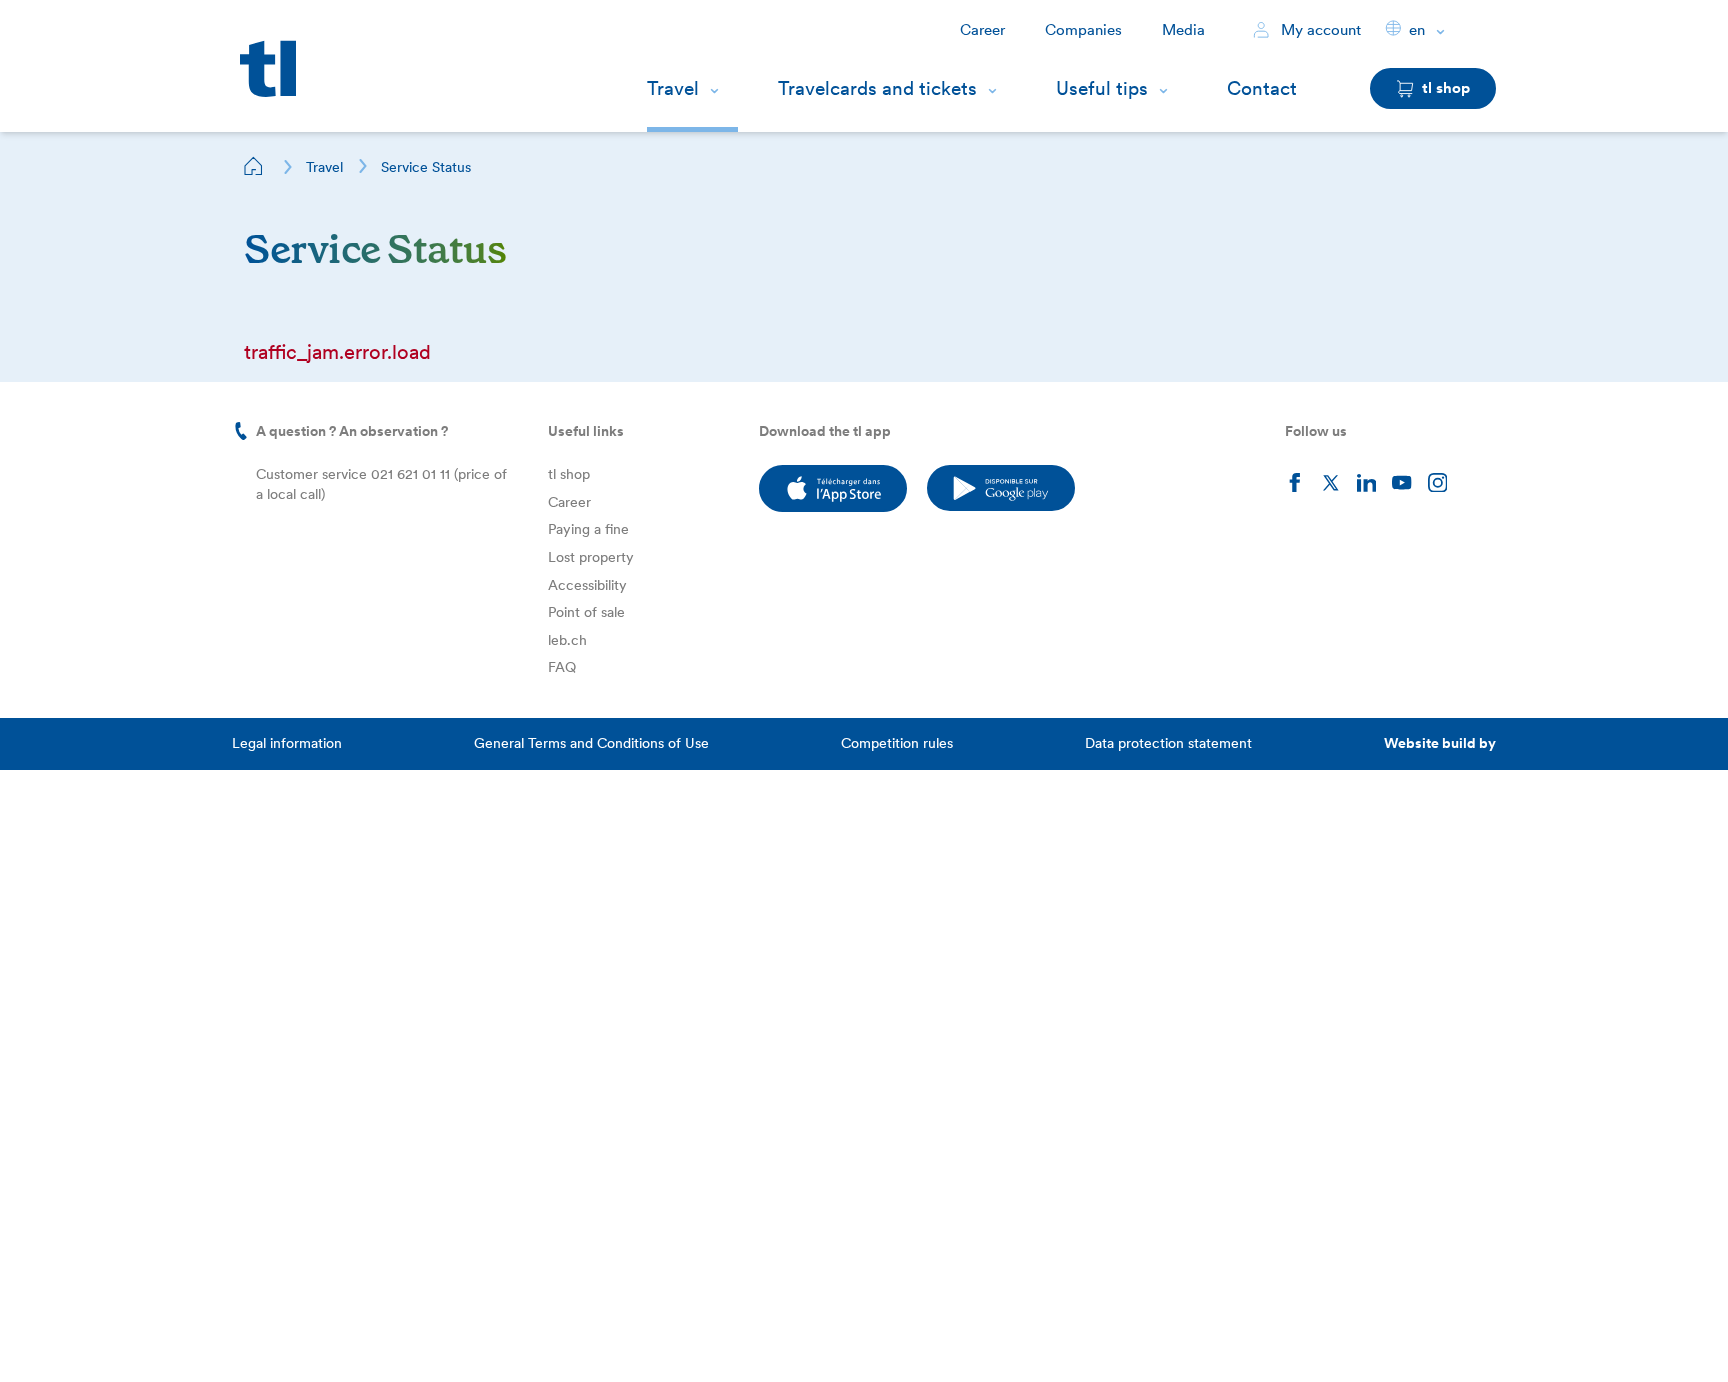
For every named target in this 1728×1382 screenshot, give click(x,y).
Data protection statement (1168, 743)
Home (254, 166)
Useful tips (1102, 88)
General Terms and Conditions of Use (591, 743)
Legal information (287, 743)
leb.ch (567, 640)
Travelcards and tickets (877, 88)
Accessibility (587, 585)
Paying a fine (588, 529)
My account (1319, 30)
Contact (1262, 88)
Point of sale (586, 612)
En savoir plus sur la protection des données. (198, 1270)
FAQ (562, 667)
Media (1183, 30)
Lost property (591, 557)
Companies (1083, 30)
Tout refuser (220, 1335)
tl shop (569, 474)
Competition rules (897, 743)
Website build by (1440, 743)
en (1417, 30)
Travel (673, 88)
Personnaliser (91, 1335)
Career (982, 30)
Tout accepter (349, 1335)
